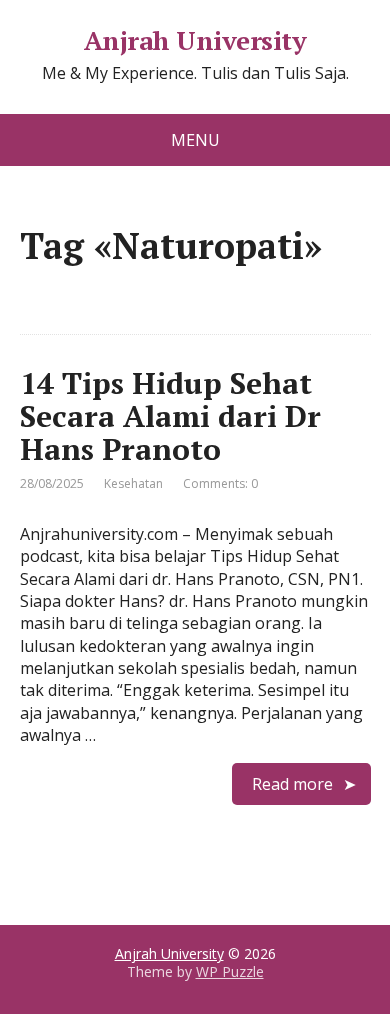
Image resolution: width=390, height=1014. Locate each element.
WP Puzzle (230, 971)
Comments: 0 (220, 483)
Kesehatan (133, 483)
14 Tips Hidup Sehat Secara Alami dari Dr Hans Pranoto (170, 416)
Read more (292, 784)
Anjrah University (195, 41)
